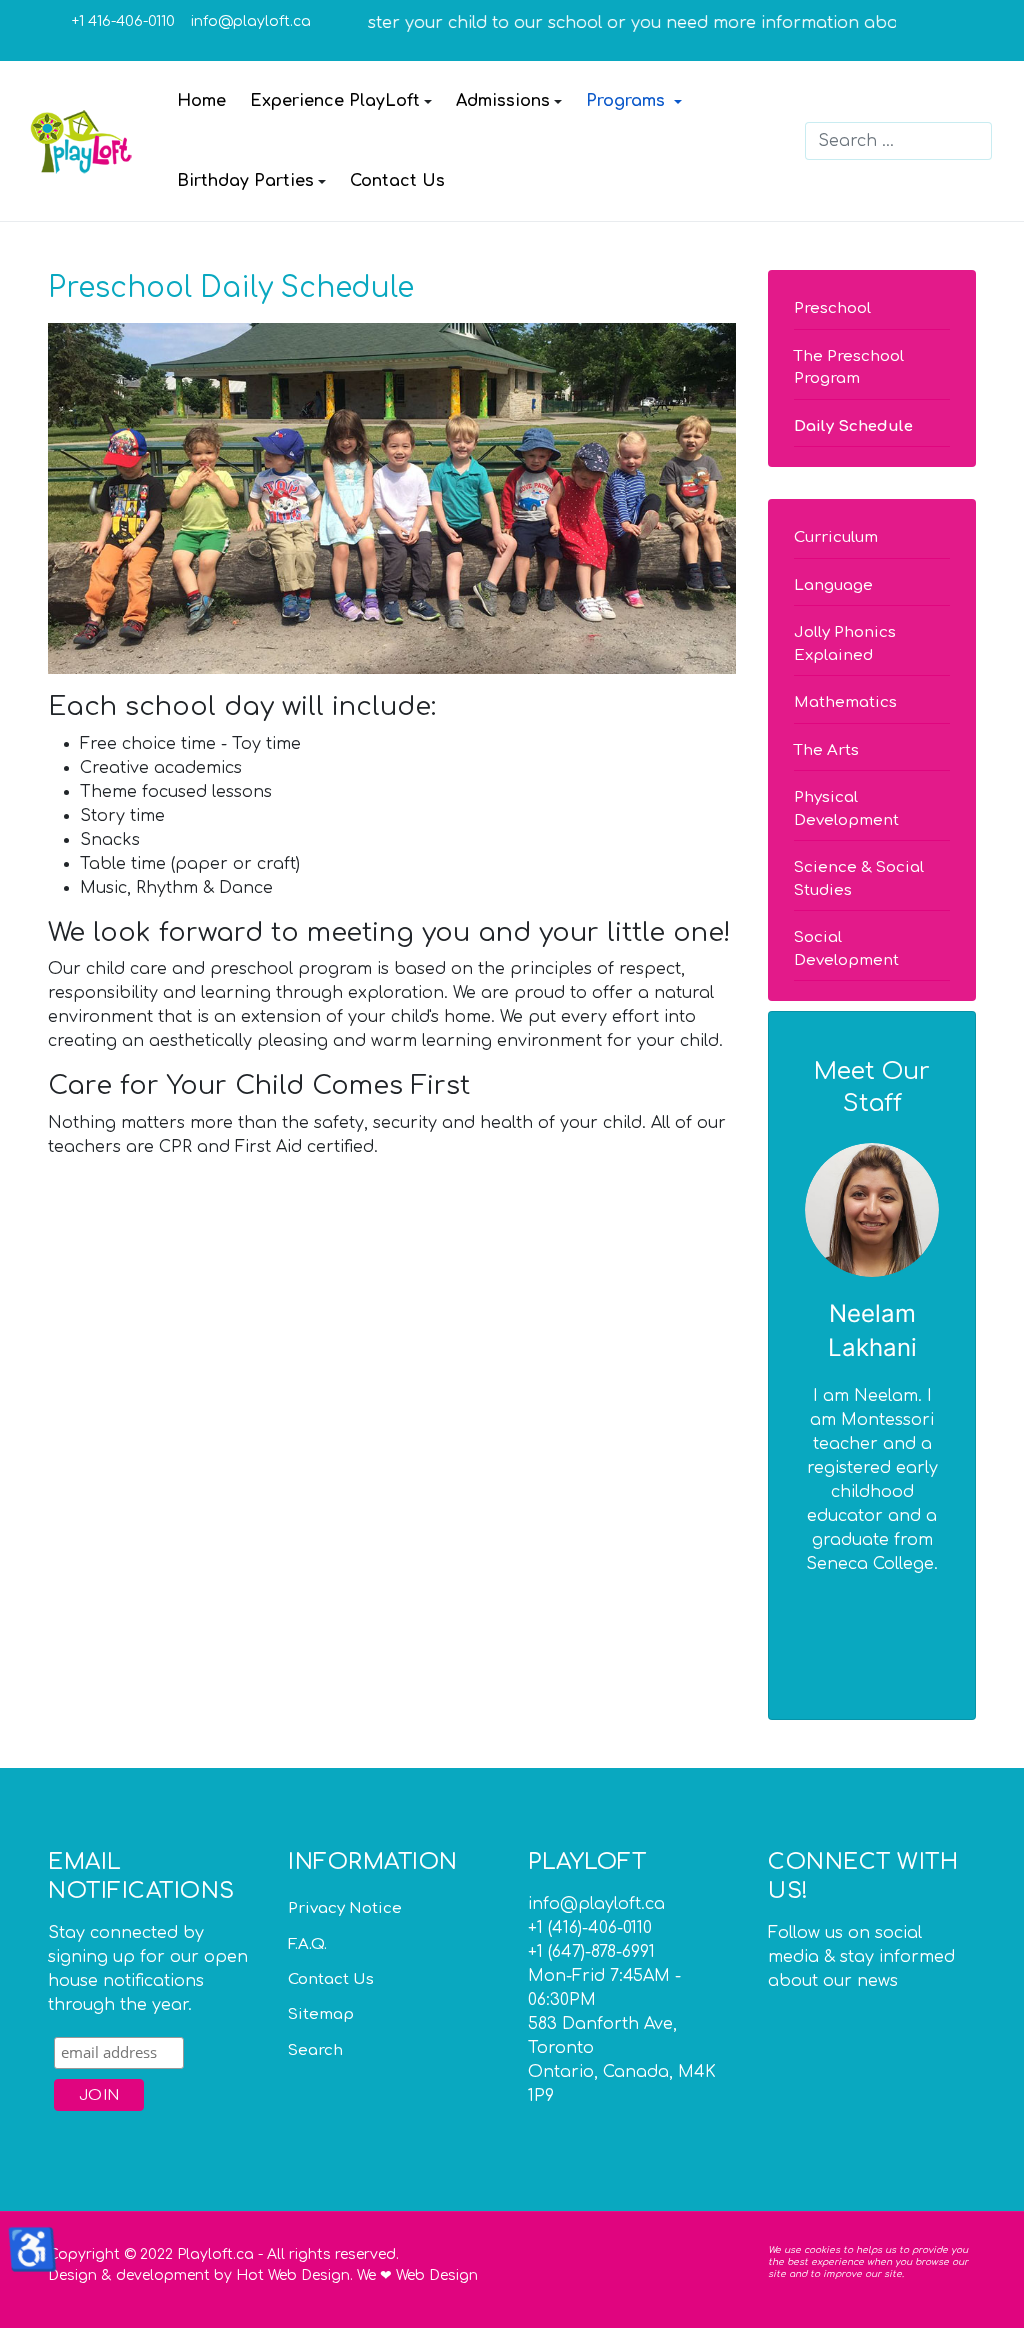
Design (72, 2275)
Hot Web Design (293, 2275)
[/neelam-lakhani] (872, 1210)
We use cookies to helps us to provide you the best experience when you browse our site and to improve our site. (868, 2262)
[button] (341, 101)
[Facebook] (952, 21)
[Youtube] (841, 2019)
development (163, 2275)
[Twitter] (952, 41)
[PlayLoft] (82, 141)
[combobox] (898, 141)
